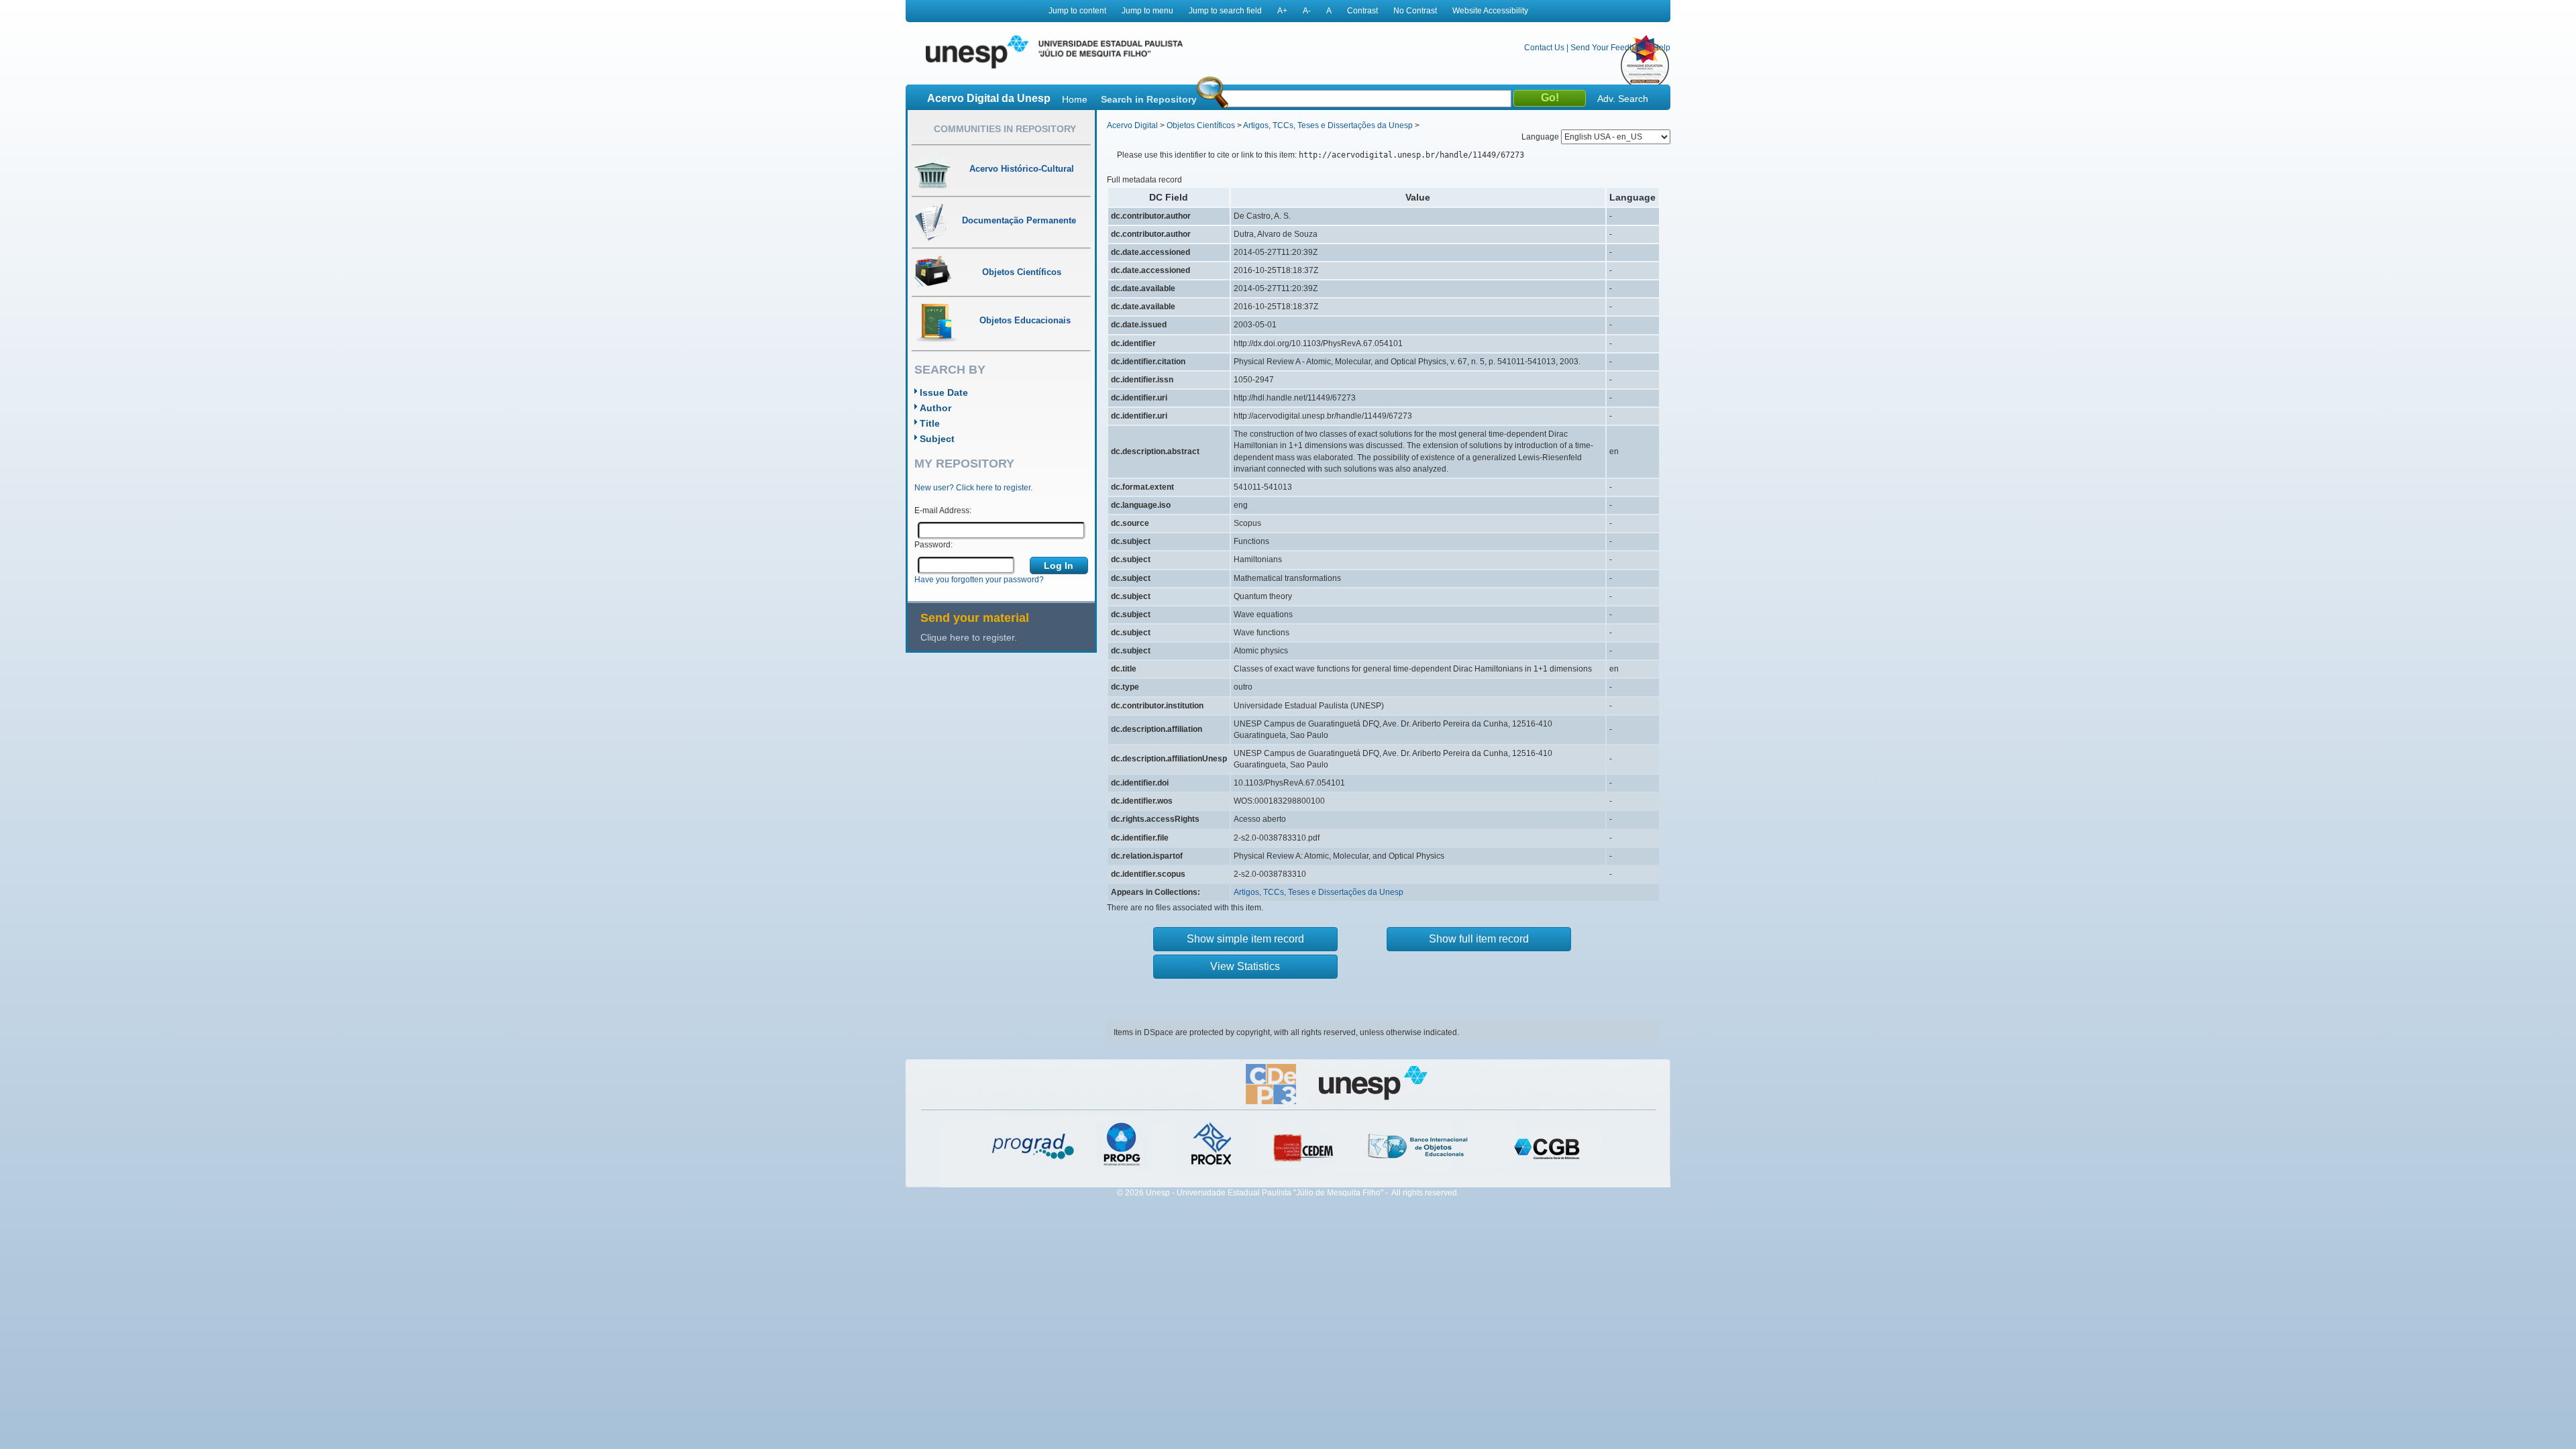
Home (1075, 99)
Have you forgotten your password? (979, 580)
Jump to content (1077, 11)
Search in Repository (1149, 99)
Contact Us (1544, 48)
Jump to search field (1225, 11)
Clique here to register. (969, 637)
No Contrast (1415, 11)
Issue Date (944, 392)
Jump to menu (1147, 11)
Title (930, 423)
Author (935, 408)
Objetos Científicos (1201, 125)
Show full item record (1479, 939)
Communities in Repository (1005, 129)
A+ (1282, 11)
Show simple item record (1245, 939)
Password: (933, 545)
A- (1307, 11)
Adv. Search (1623, 99)
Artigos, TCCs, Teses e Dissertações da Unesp (1328, 125)
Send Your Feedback (1609, 48)
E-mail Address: (943, 511)
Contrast (1362, 11)
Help (1662, 48)
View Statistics (1245, 966)
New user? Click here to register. (973, 488)
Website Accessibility (1490, 11)
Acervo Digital (1132, 125)
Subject (937, 439)
